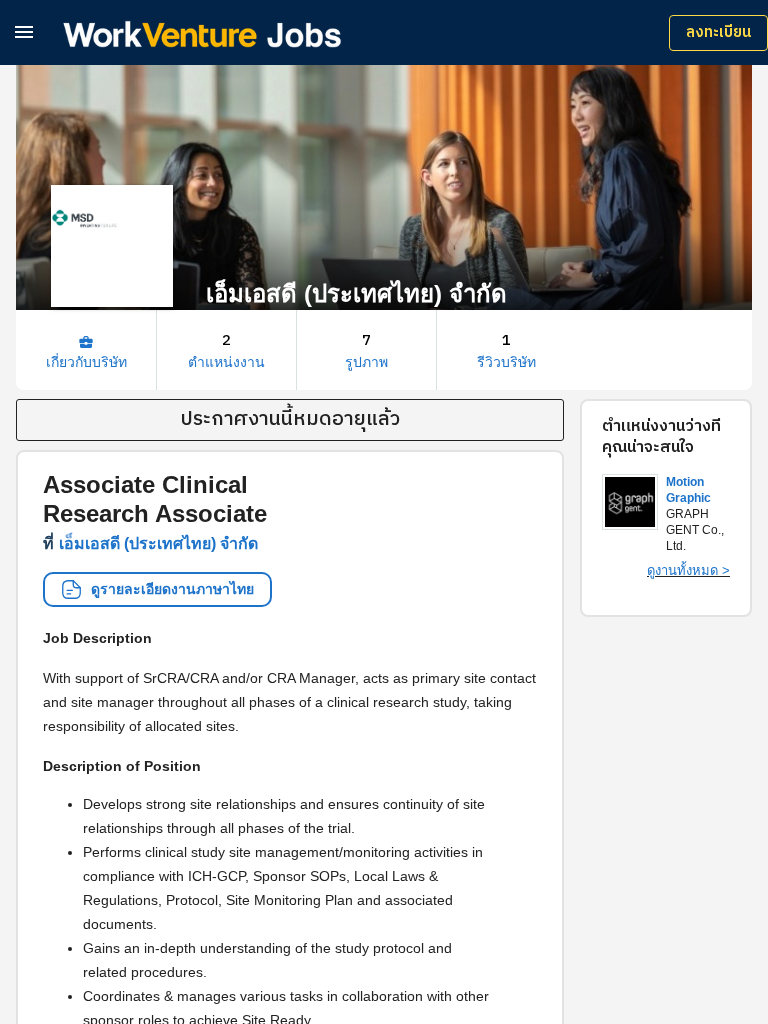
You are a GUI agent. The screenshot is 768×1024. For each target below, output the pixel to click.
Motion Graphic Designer (692, 498)
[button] (24, 31)
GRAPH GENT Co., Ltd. (695, 530)
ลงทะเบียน (718, 32)
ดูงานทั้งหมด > (688, 570)
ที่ (150, 543)
